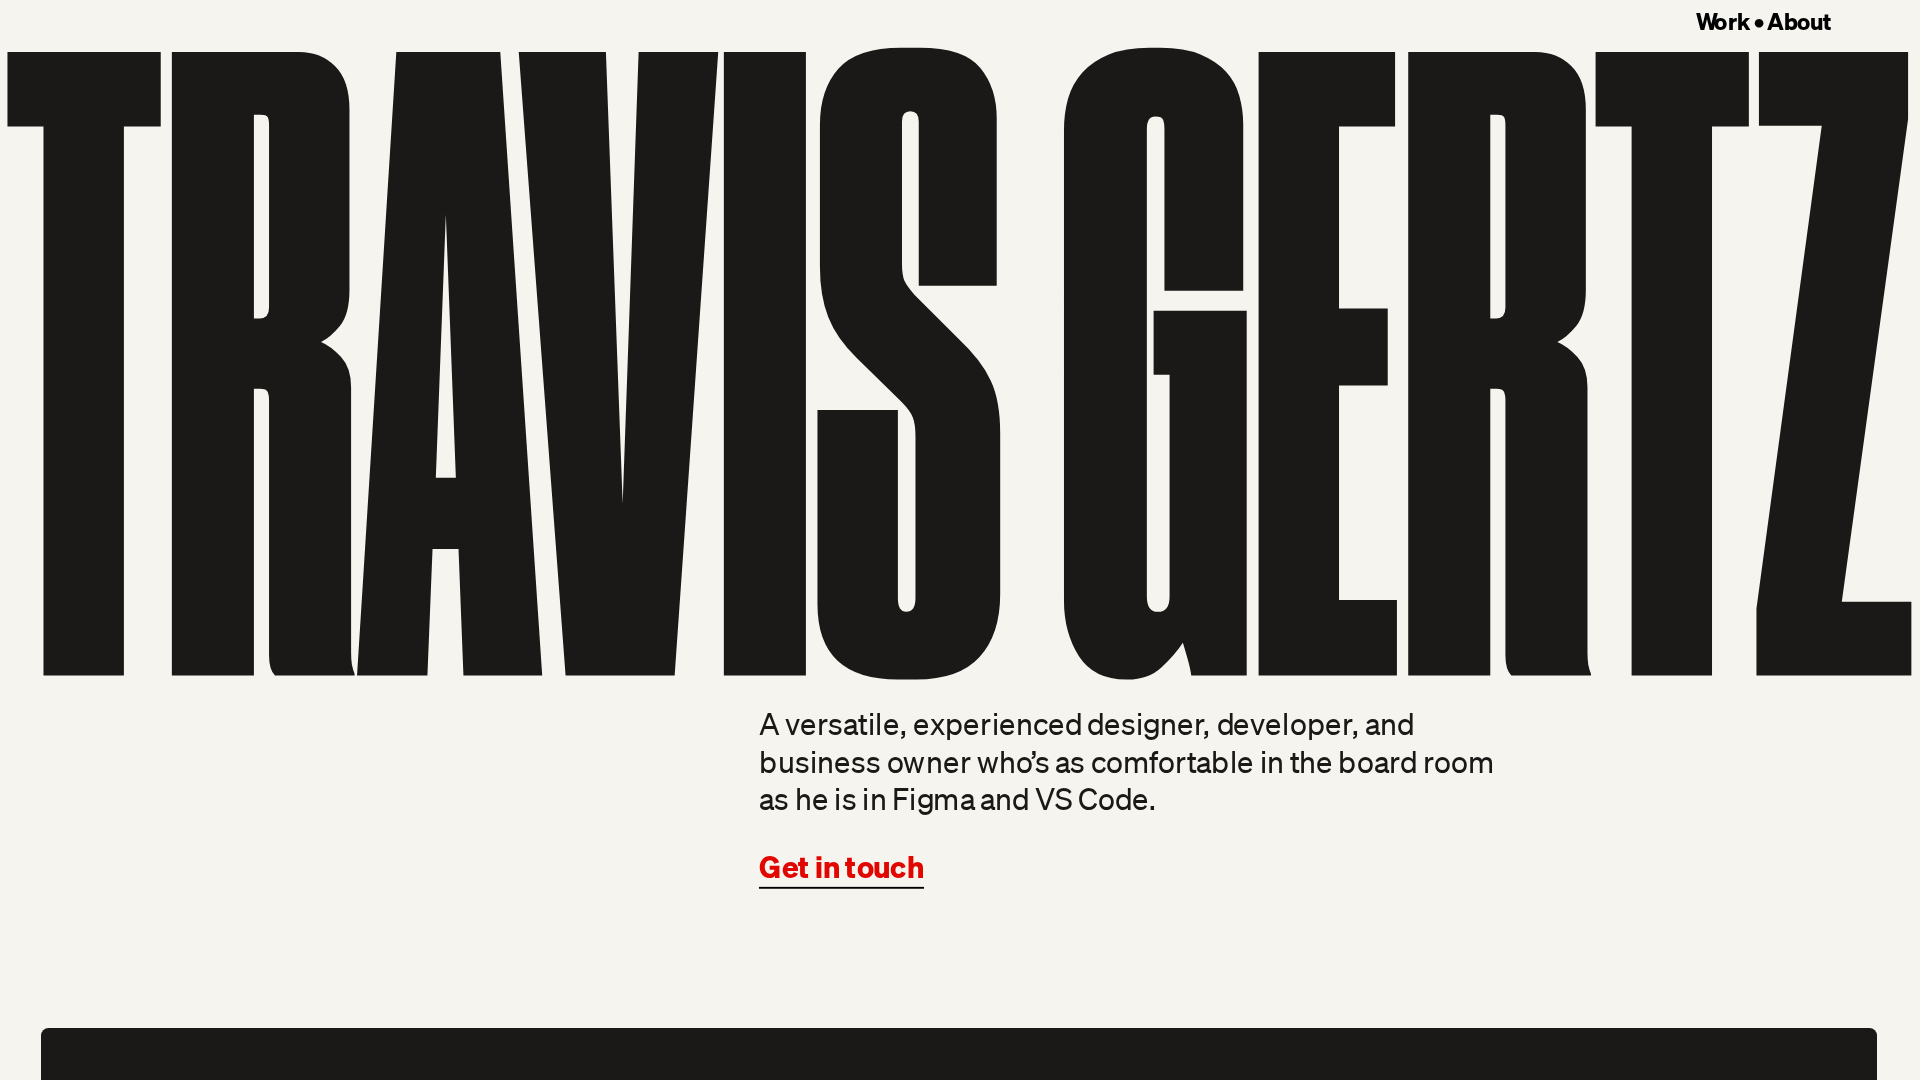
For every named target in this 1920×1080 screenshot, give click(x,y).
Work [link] (1722, 21)
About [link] (1798, 21)
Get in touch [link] (841, 866)
